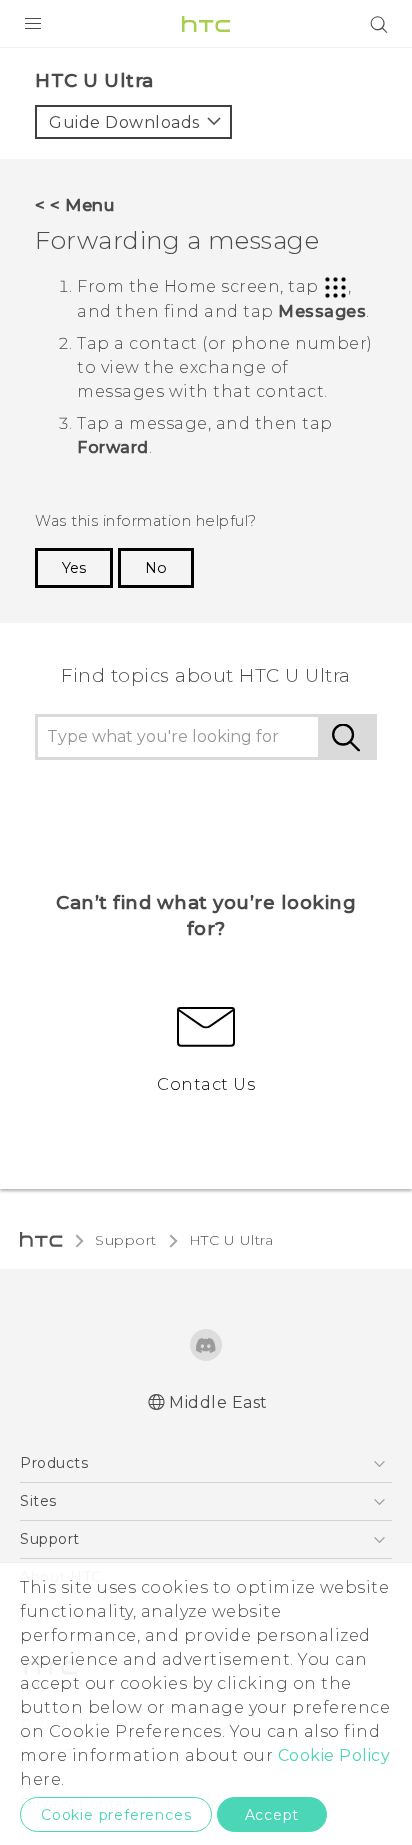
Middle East (218, 1402)
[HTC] (206, 24)
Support (126, 1240)
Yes (74, 568)
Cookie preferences (116, 1815)
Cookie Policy (334, 1755)
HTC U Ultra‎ (231, 1240)
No (156, 568)
